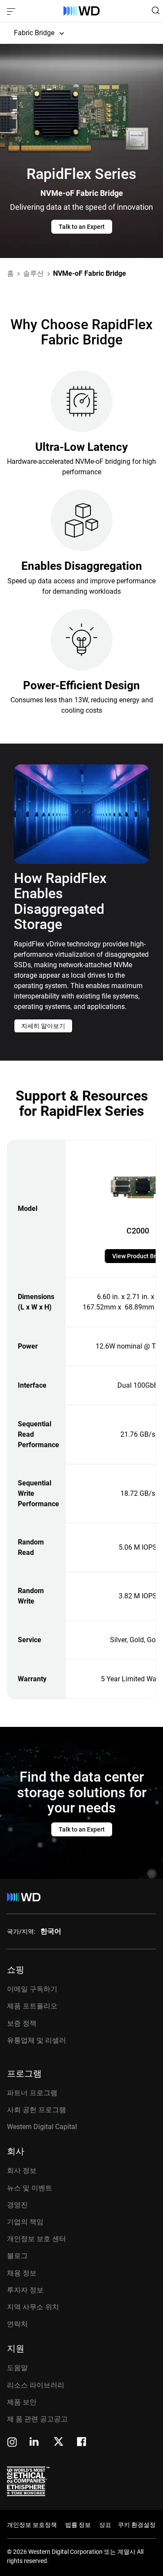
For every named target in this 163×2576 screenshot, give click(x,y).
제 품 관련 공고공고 (37, 2419)
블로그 (17, 2256)
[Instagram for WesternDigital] (12, 2443)
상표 (105, 2525)
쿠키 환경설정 (137, 2525)
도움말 (17, 2368)
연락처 (17, 2324)
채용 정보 (22, 2273)
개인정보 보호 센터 (37, 2239)
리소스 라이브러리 (36, 2385)
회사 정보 (22, 2171)
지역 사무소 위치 (33, 2307)
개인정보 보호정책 (32, 2525)
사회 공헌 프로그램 (37, 2110)
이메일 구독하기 (32, 1989)
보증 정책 (22, 2023)
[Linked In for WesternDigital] (35, 2443)
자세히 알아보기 (43, 1026)
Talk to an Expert (82, 227)
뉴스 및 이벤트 (30, 2188)
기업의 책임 (25, 2222)
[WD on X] (58, 2442)
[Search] (156, 10)
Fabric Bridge (34, 33)
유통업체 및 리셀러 (37, 2040)
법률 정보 (78, 2525)
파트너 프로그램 (32, 2093)
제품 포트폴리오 (32, 2006)
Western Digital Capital (42, 2127)
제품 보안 (22, 2402)
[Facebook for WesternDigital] (82, 2443)
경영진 (17, 2205)
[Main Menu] (12, 11)
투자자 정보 (25, 2290)
